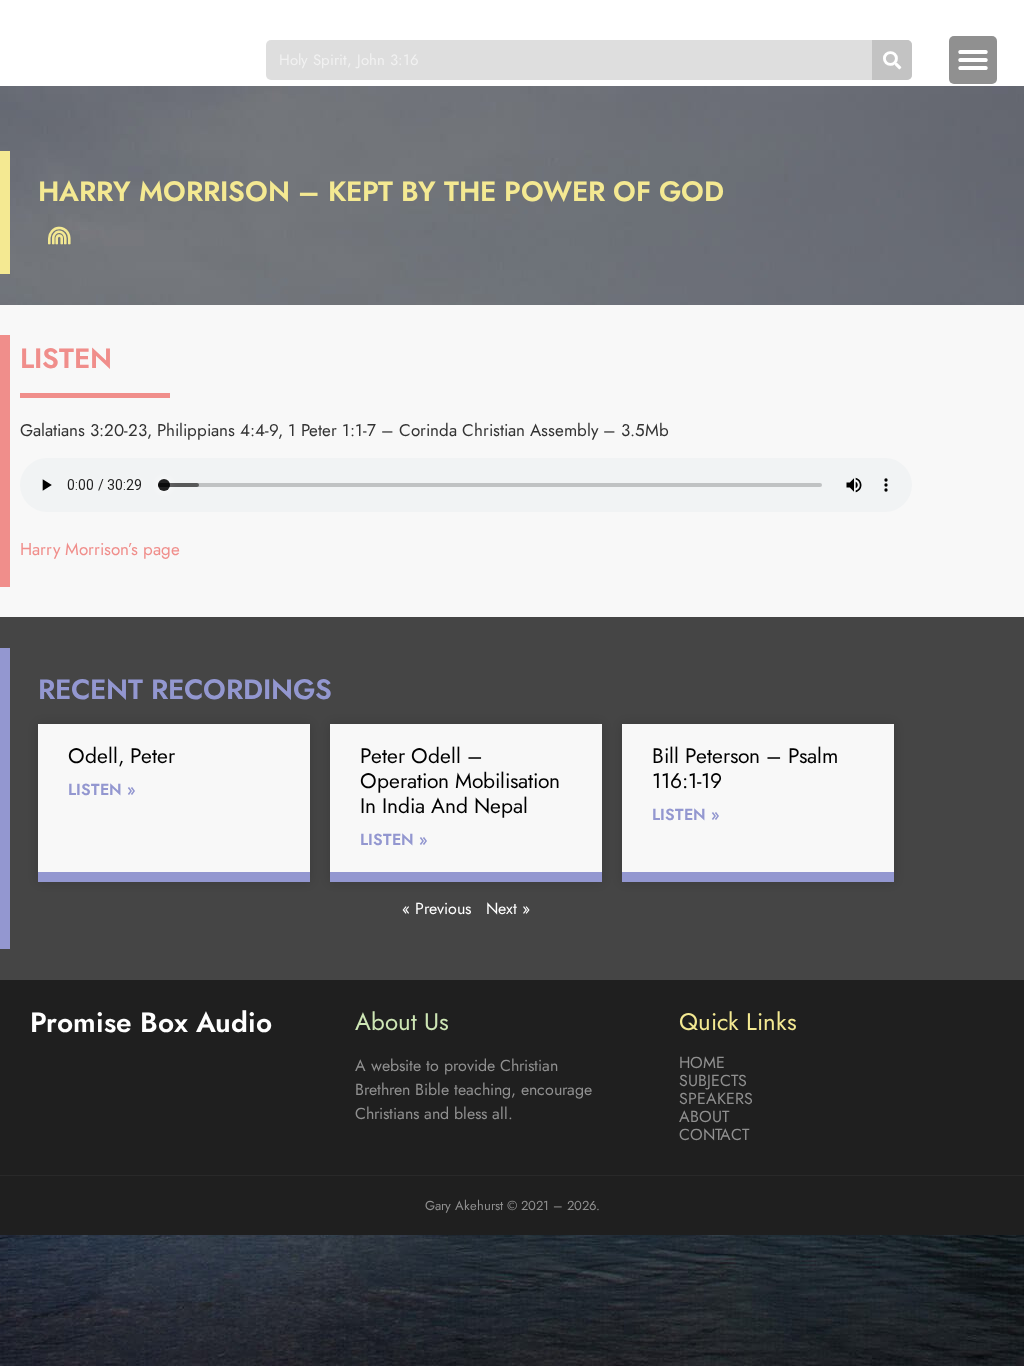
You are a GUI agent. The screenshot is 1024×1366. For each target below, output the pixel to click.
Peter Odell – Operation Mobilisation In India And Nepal (460, 781)
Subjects (713, 1081)
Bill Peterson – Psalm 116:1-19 (745, 768)
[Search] (892, 60)
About (704, 1117)
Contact (714, 1135)
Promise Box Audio (128, 59)
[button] (973, 60)
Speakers (716, 1099)
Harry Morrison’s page (100, 549)
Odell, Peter (121, 756)
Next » (508, 908)
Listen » (102, 789)
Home (702, 1063)
